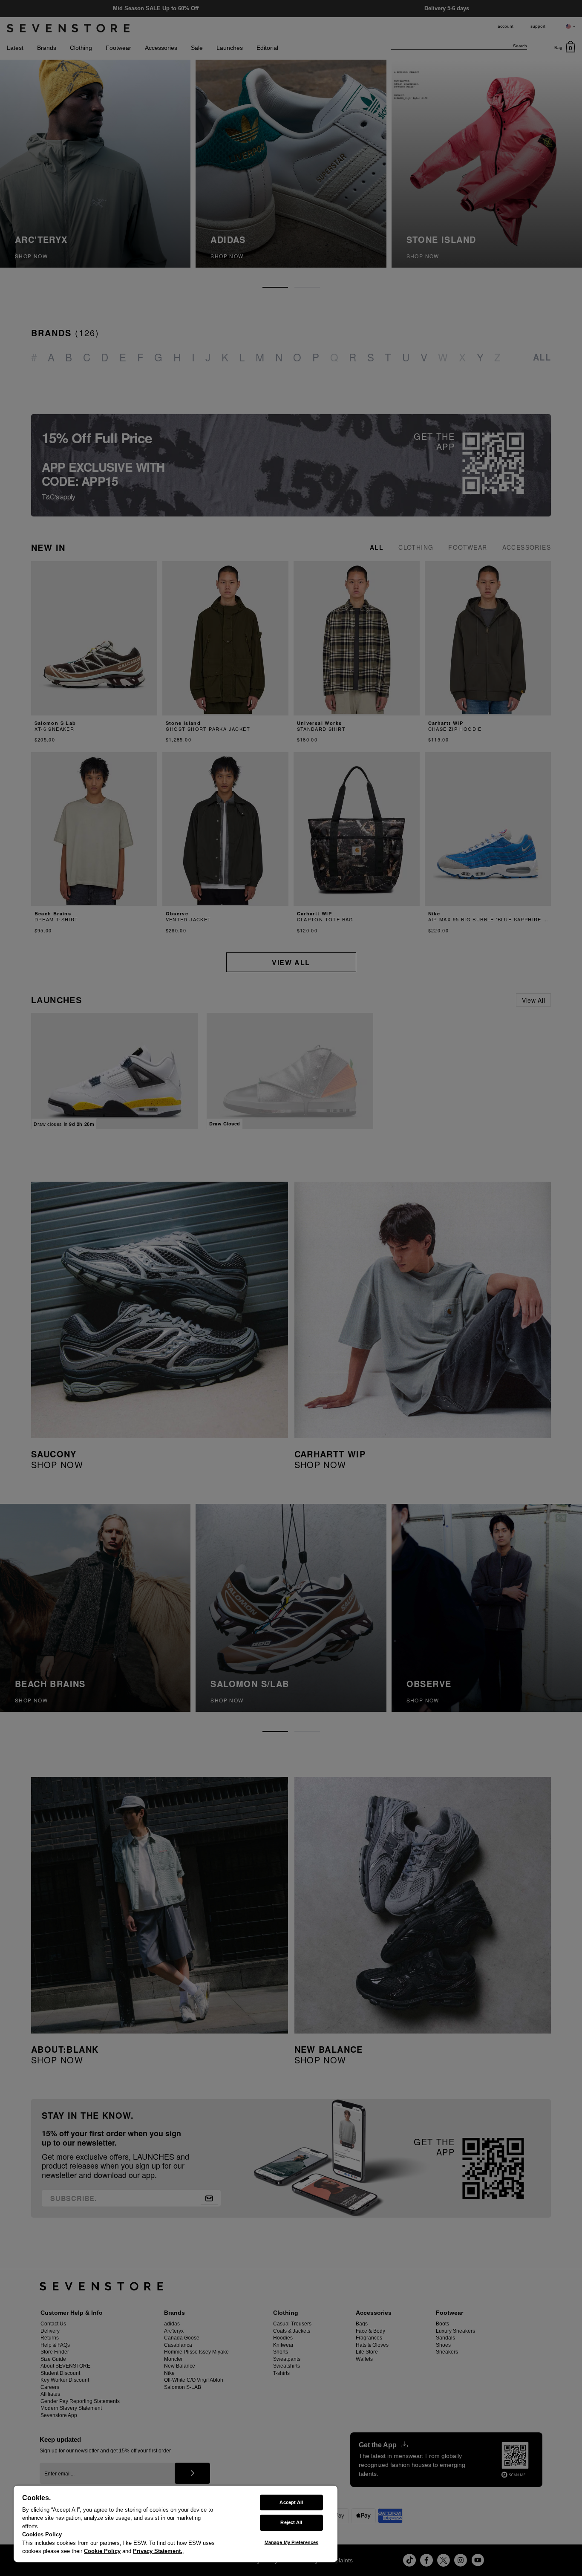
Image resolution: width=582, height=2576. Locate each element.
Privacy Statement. (158, 2551)
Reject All (291, 2522)
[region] (176, 2524)
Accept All (291, 2502)
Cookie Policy (102, 2551)
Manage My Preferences (291, 2542)
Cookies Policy (42, 2534)
